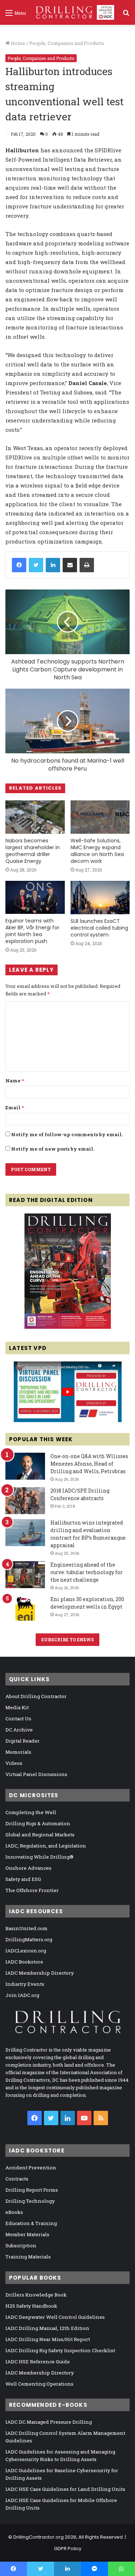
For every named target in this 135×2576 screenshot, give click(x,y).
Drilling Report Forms (32, 2190)
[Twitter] (36, 565)
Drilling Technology (30, 2201)
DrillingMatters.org (29, 1939)
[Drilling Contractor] (73, 12)
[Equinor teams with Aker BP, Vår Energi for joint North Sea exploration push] (35, 898)
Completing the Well (31, 1812)
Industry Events (25, 1984)
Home (17, 43)
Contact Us (18, 1719)
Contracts (17, 2179)
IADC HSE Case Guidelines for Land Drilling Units (65, 2489)
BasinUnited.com (26, 1928)
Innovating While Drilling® (39, 1857)
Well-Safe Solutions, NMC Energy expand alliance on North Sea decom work (97, 851)
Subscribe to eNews (67, 1640)
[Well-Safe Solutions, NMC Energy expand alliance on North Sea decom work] (100, 817)
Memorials (18, 1752)
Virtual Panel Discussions (36, 1774)
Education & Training (31, 2223)
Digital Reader (22, 1741)
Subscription (21, 2246)
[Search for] (126, 15)
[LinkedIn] (53, 565)
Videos (14, 1763)
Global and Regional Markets (40, 1835)
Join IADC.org (22, 1995)
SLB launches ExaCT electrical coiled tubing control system (99, 928)
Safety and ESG (23, 1879)
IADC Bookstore (24, 1962)
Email (15, 1107)
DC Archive (19, 1730)
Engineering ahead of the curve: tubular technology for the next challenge (87, 1572)
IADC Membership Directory (40, 1973)
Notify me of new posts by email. (53, 1149)
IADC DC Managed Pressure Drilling (49, 2422)
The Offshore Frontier (32, 1890)
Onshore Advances (28, 1868)
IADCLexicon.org (26, 1951)
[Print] (87, 565)
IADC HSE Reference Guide (38, 2362)
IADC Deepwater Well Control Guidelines (55, 2317)
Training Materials (28, 2257)
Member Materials (27, 2234)
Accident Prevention (31, 2168)
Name (15, 1081)
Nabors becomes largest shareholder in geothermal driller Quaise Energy (33, 851)
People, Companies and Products (67, 43)
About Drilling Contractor (36, 1696)
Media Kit (17, 1707)
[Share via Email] (70, 565)
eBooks (14, 2212)
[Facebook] (19, 565)
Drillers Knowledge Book (36, 2295)
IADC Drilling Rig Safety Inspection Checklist (60, 2350)
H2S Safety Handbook (31, 2306)
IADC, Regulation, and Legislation (46, 1846)
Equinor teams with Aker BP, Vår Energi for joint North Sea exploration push (32, 931)
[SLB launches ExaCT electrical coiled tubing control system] (100, 898)
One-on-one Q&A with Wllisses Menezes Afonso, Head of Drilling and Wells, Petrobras (89, 1464)
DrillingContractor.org (39, 2537)
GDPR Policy (68, 2549)
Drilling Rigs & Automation (38, 1823)
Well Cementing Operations (39, 2384)
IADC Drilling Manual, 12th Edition (47, 2328)
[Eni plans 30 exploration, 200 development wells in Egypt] (25, 1609)
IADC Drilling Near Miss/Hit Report (48, 2339)
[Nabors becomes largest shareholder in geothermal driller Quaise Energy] (35, 817)
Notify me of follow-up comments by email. (67, 1134)
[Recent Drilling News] (68, 1327)
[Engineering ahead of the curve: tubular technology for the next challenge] (25, 1575)
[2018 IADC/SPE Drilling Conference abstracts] (25, 1501)
